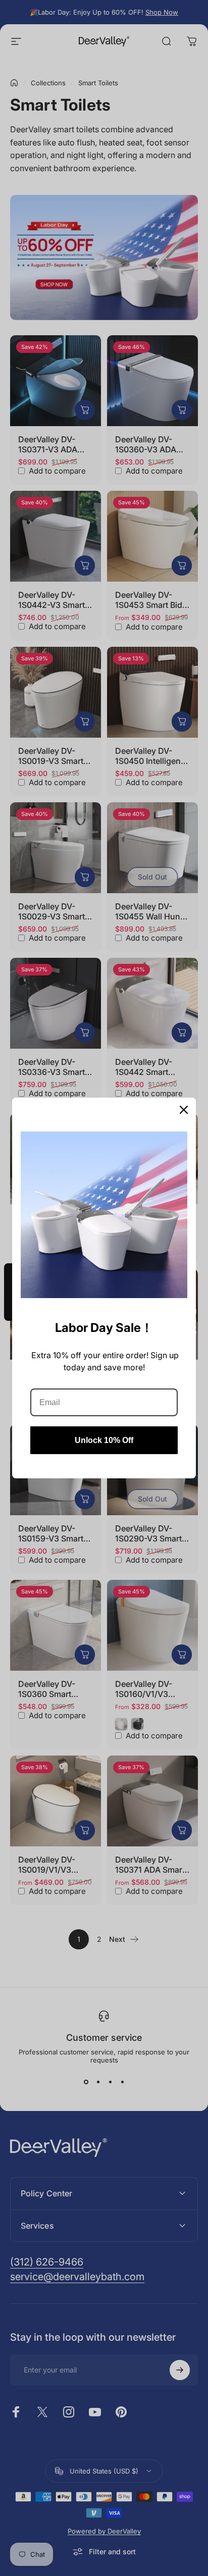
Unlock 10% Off (104, 1440)
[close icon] (184, 1110)
